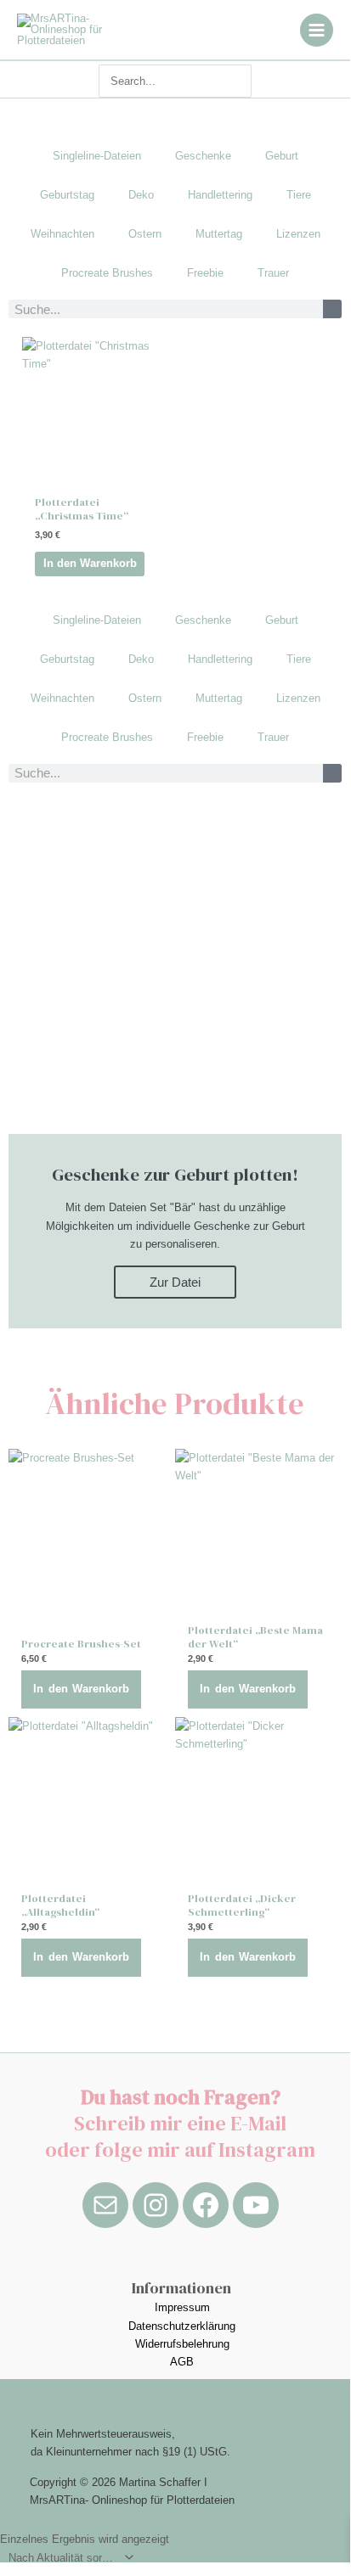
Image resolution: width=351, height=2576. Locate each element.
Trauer (273, 273)
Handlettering (220, 195)
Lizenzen (298, 234)
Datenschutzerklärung (182, 2326)
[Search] (242, 81)
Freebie (205, 273)
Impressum (182, 2307)
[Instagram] (156, 2205)
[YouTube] (256, 2205)
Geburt (282, 156)
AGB (182, 2362)
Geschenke (203, 156)
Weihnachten (62, 234)
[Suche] (332, 309)
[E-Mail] (105, 2205)
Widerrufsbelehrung (182, 2344)
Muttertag (219, 234)
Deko (141, 195)
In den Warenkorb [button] (90, 563)
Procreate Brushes (107, 273)
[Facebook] (206, 2205)
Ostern (145, 234)
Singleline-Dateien (97, 156)
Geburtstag (67, 195)
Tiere (299, 195)
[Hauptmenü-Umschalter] (317, 30)
